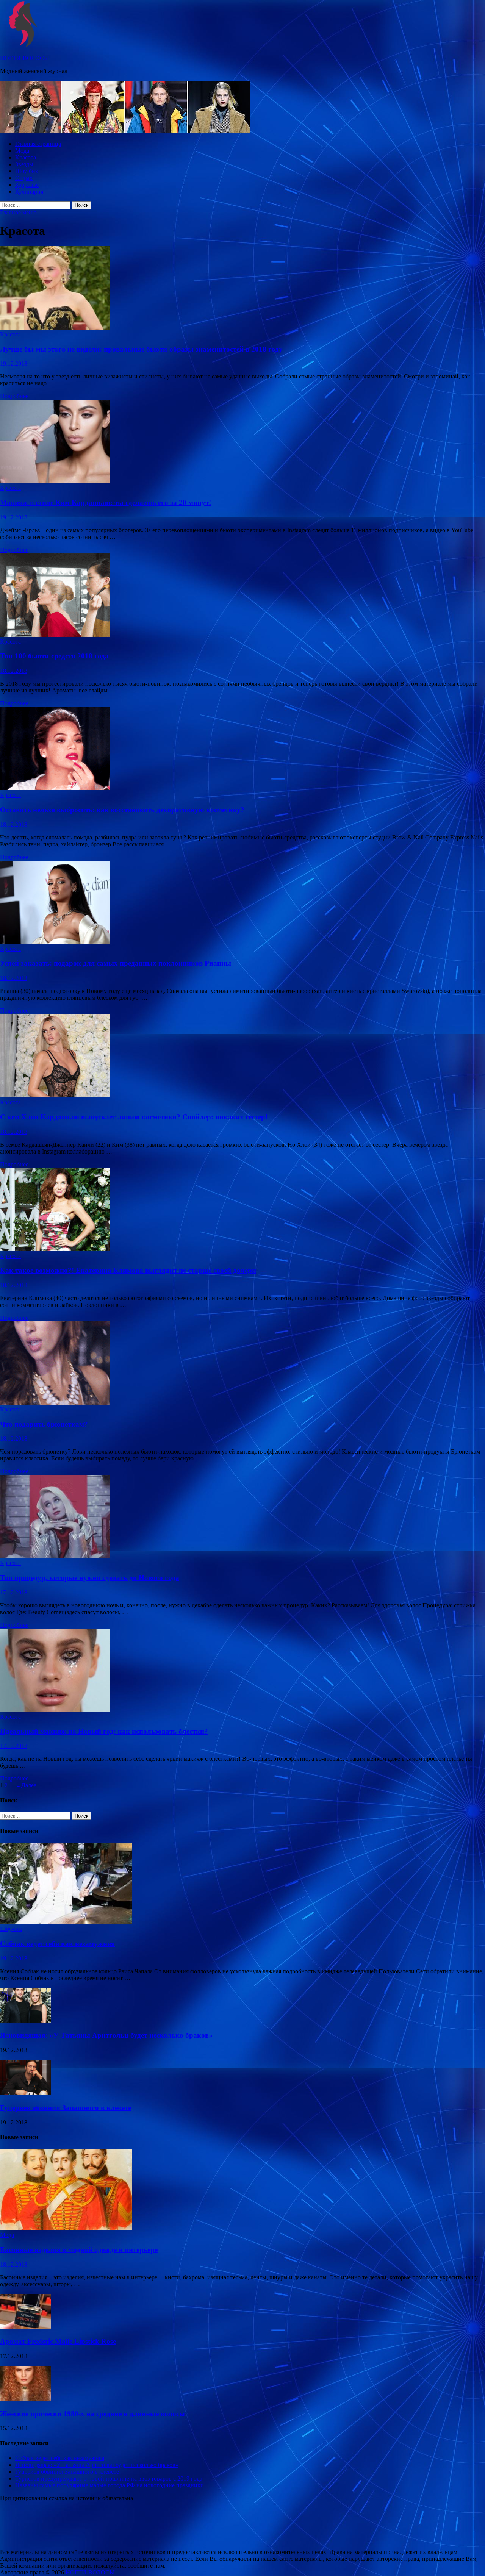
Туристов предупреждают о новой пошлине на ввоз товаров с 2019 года (109, 2478)
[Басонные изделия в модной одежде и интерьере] (66, 2228)
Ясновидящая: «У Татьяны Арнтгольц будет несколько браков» (106, 2035)
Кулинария (29, 191)
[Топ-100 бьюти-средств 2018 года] (242, 596)
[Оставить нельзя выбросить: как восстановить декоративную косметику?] (242, 749)
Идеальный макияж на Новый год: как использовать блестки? (104, 1731)
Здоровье (27, 185)
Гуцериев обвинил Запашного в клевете (66, 2108)
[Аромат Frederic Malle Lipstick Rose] (26, 2327)
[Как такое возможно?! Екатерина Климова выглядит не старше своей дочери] (242, 1210)
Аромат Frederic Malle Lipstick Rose (58, 2341)
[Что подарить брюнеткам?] (242, 1364)
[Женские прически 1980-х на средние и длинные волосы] (26, 2399)
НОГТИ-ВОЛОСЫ (25, 58)
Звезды (24, 164)
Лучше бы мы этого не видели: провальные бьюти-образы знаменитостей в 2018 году (141, 349)
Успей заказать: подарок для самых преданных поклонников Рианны (116, 963)
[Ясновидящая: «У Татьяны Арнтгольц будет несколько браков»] (26, 2021)
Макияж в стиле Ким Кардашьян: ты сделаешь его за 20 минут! (106, 503)
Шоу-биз (26, 171)
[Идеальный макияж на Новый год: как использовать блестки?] (242, 1671)
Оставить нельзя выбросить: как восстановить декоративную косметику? (122, 810)
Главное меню (18, 212)
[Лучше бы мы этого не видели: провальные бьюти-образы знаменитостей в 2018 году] (242, 289)
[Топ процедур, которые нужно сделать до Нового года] (242, 1517)
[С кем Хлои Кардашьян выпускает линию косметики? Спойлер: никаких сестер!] (242, 1057)
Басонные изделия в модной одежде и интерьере (79, 2250)
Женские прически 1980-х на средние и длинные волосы (92, 2414)
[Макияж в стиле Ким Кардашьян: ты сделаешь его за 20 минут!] (242, 442)
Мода (22, 151)
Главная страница (38, 144)
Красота (26, 157)
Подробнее (14, 396)
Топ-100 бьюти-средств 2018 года (54, 656)
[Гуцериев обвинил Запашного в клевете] (26, 2093)
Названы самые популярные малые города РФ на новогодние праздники (110, 2485)
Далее (29, 1785)
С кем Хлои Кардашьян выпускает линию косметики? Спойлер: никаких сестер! (134, 1117)
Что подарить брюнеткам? (44, 1424)
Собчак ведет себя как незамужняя (57, 1944)
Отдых (24, 178)
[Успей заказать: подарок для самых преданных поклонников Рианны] (242, 903)
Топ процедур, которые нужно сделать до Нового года (90, 1578)
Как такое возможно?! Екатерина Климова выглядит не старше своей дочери (128, 1270)
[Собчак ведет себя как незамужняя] (66, 1922)
